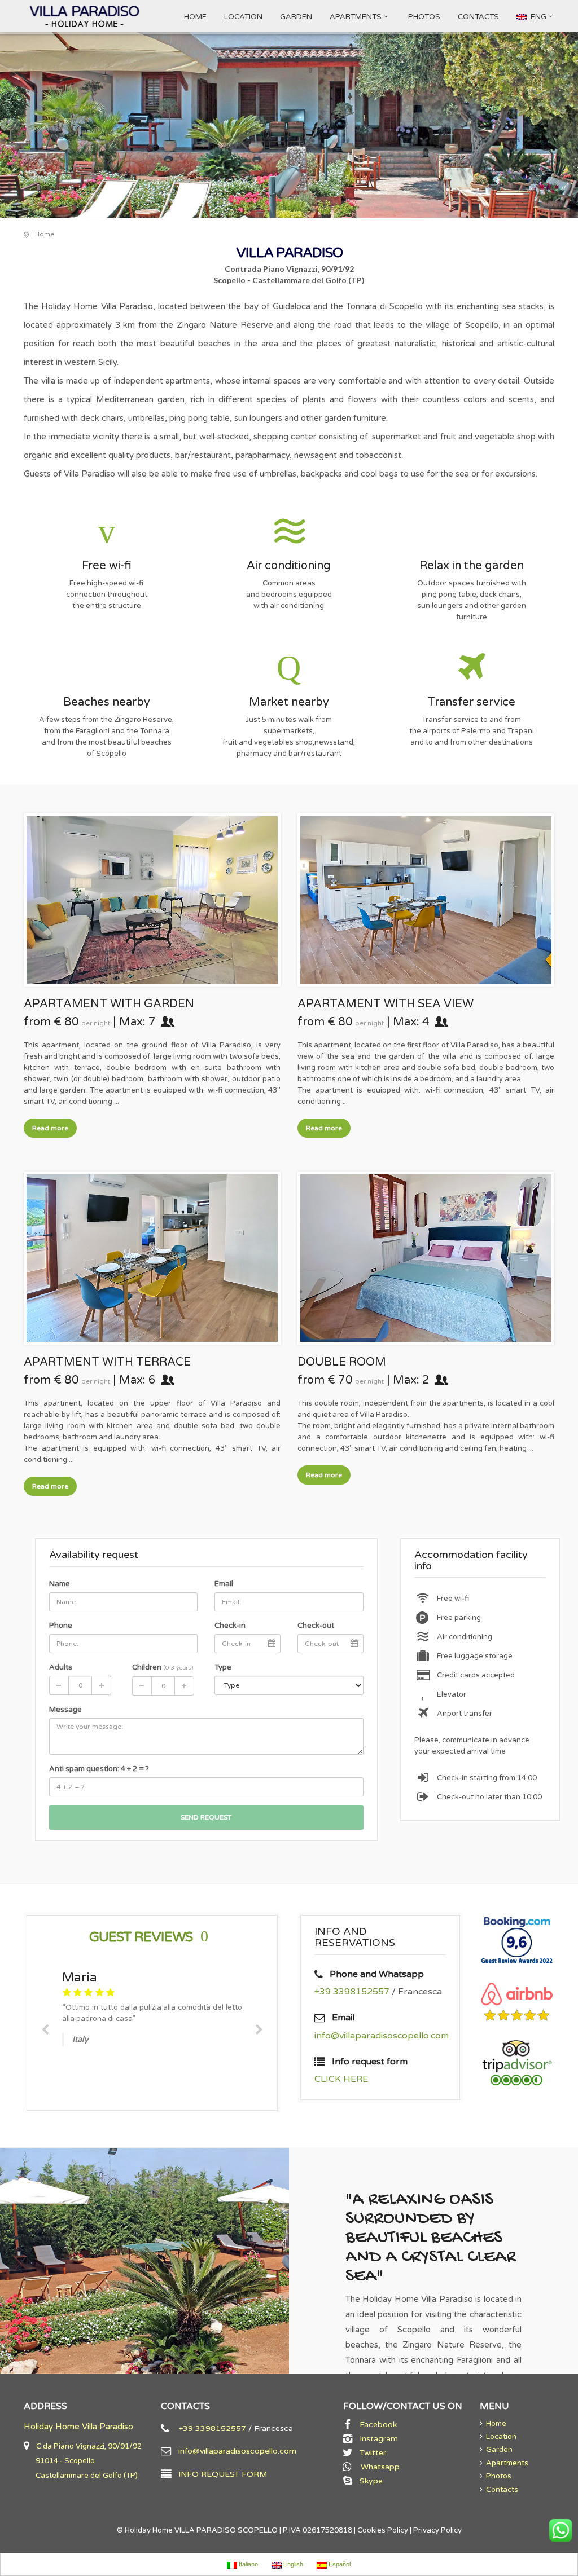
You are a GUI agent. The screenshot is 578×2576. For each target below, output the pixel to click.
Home (494, 2424)
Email (224, 1584)
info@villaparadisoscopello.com (382, 2036)
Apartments (505, 2463)
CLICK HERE (341, 2079)
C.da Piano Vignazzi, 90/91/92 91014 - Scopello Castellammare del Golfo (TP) (83, 2461)
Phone (61, 1626)
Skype (369, 2481)
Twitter (371, 2453)
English (292, 2564)
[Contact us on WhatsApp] (561, 2530)
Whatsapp (376, 2467)
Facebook (376, 2425)
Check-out (316, 1626)
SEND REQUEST (206, 1817)
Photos (497, 2476)
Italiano (248, 2564)
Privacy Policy (437, 2530)
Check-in (230, 1626)
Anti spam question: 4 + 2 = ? (99, 1769)
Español (339, 2564)
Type (223, 1667)
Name (60, 1584)
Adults (61, 1667)
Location (500, 2437)
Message (65, 1710)
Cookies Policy (383, 2530)
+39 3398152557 (352, 1992)
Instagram (376, 2439)
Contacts (500, 2490)
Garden (498, 2450)
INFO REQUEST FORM (219, 2474)
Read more (50, 1128)
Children (163, 1667)
